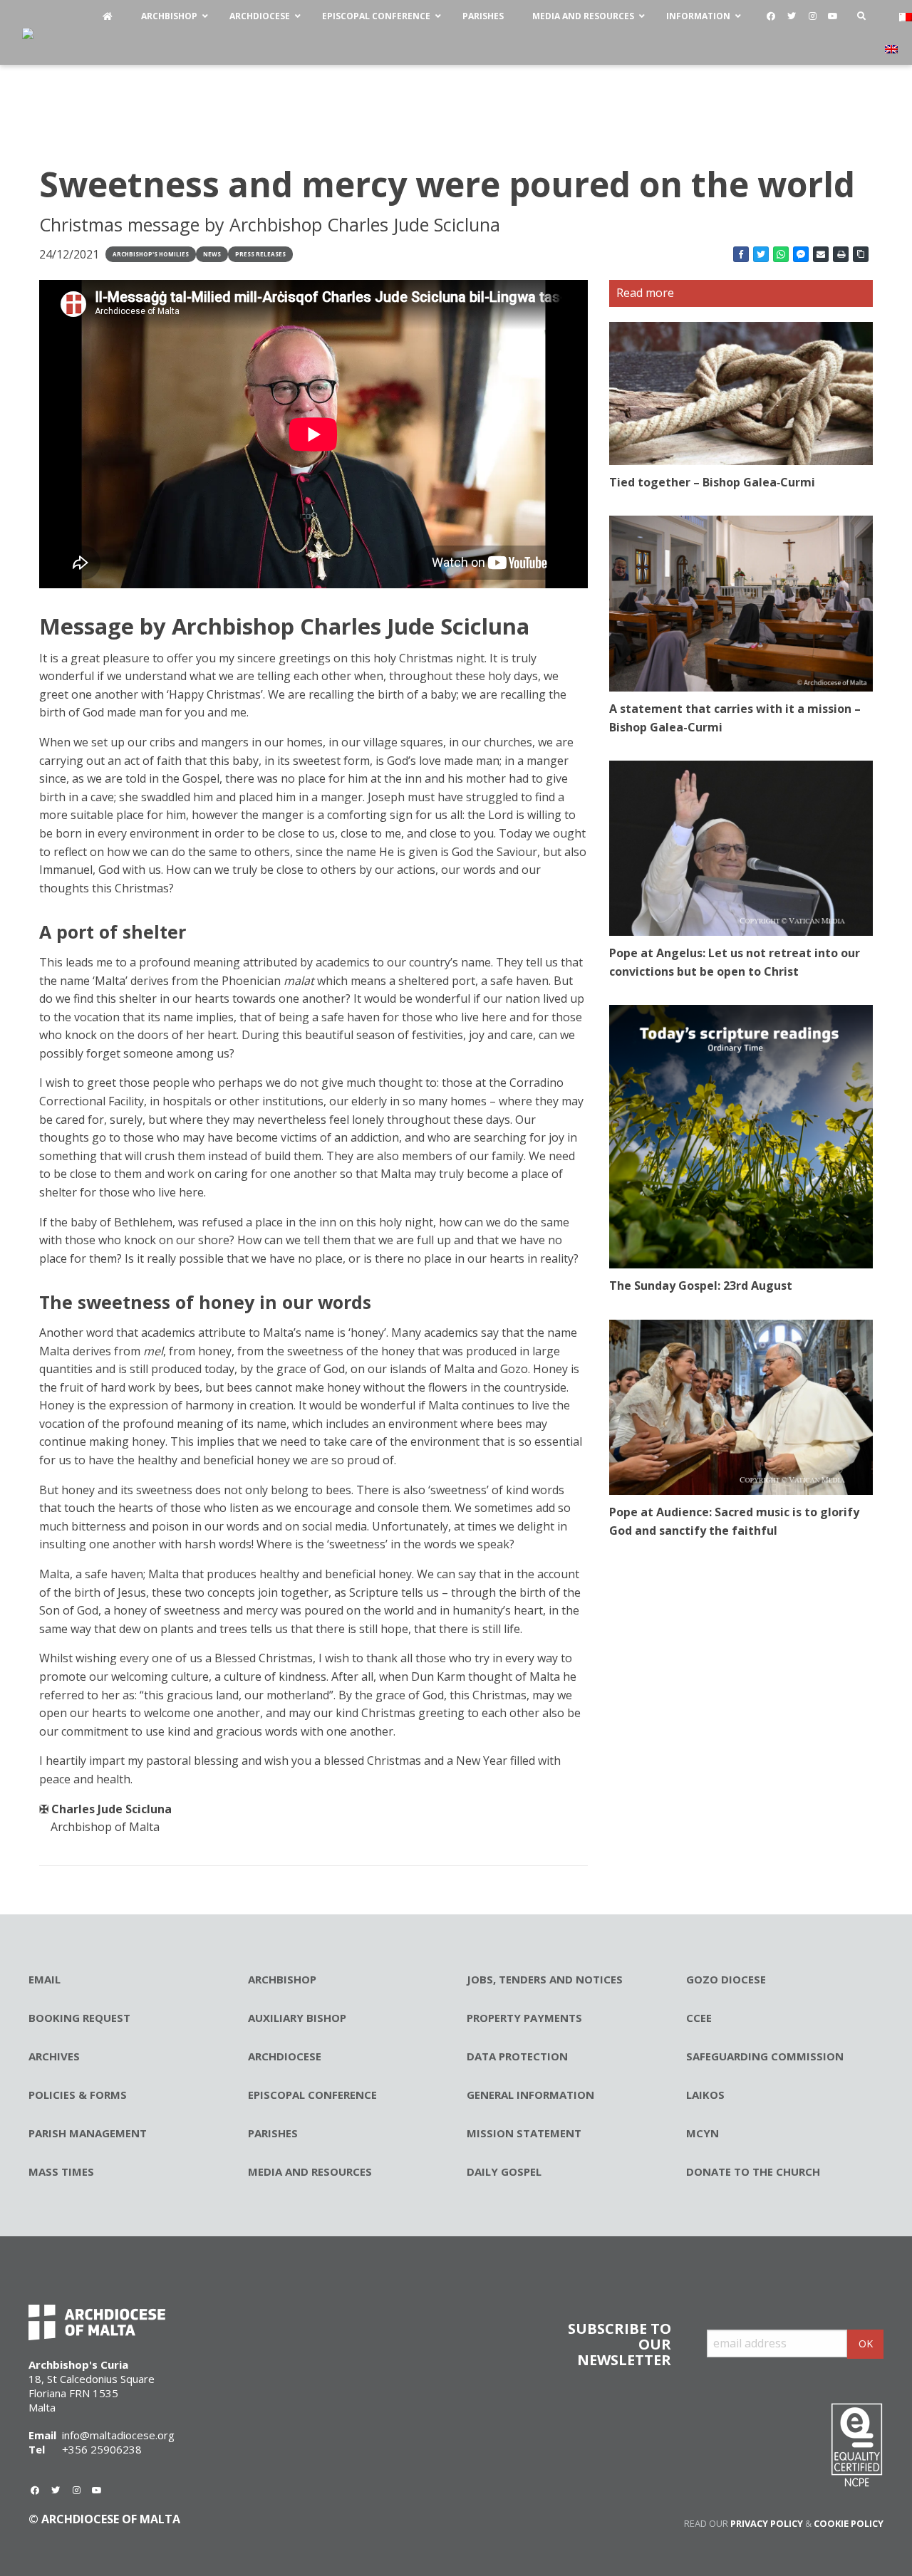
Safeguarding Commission (765, 2056)
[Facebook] (771, 16)
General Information (530, 2095)
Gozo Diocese (726, 1979)
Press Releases (260, 254)
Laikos (705, 2095)
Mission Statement (524, 2133)
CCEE (699, 2018)
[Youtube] (833, 16)
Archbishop (282, 1979)
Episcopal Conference (312, 2095)
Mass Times (61, 2171)
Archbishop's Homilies (151, 254)
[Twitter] (792, 16)
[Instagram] (812, 16)
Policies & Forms (78, 2095)
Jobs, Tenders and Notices (545, 1979)
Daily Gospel (504, 2171)
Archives (54, 2056)
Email (45, 1979)
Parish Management (88, 2133)
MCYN (703, 2133)
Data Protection (517, 2056)
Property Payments (524, 2018)
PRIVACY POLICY (767, 2523)
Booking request (79, 2018)
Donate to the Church (753, 2171)
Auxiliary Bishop (297, 2018)
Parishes (273, 2133)
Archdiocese (285, 2056)
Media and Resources (310, 2171)
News (212, 254)
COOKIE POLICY (849, 2523)
